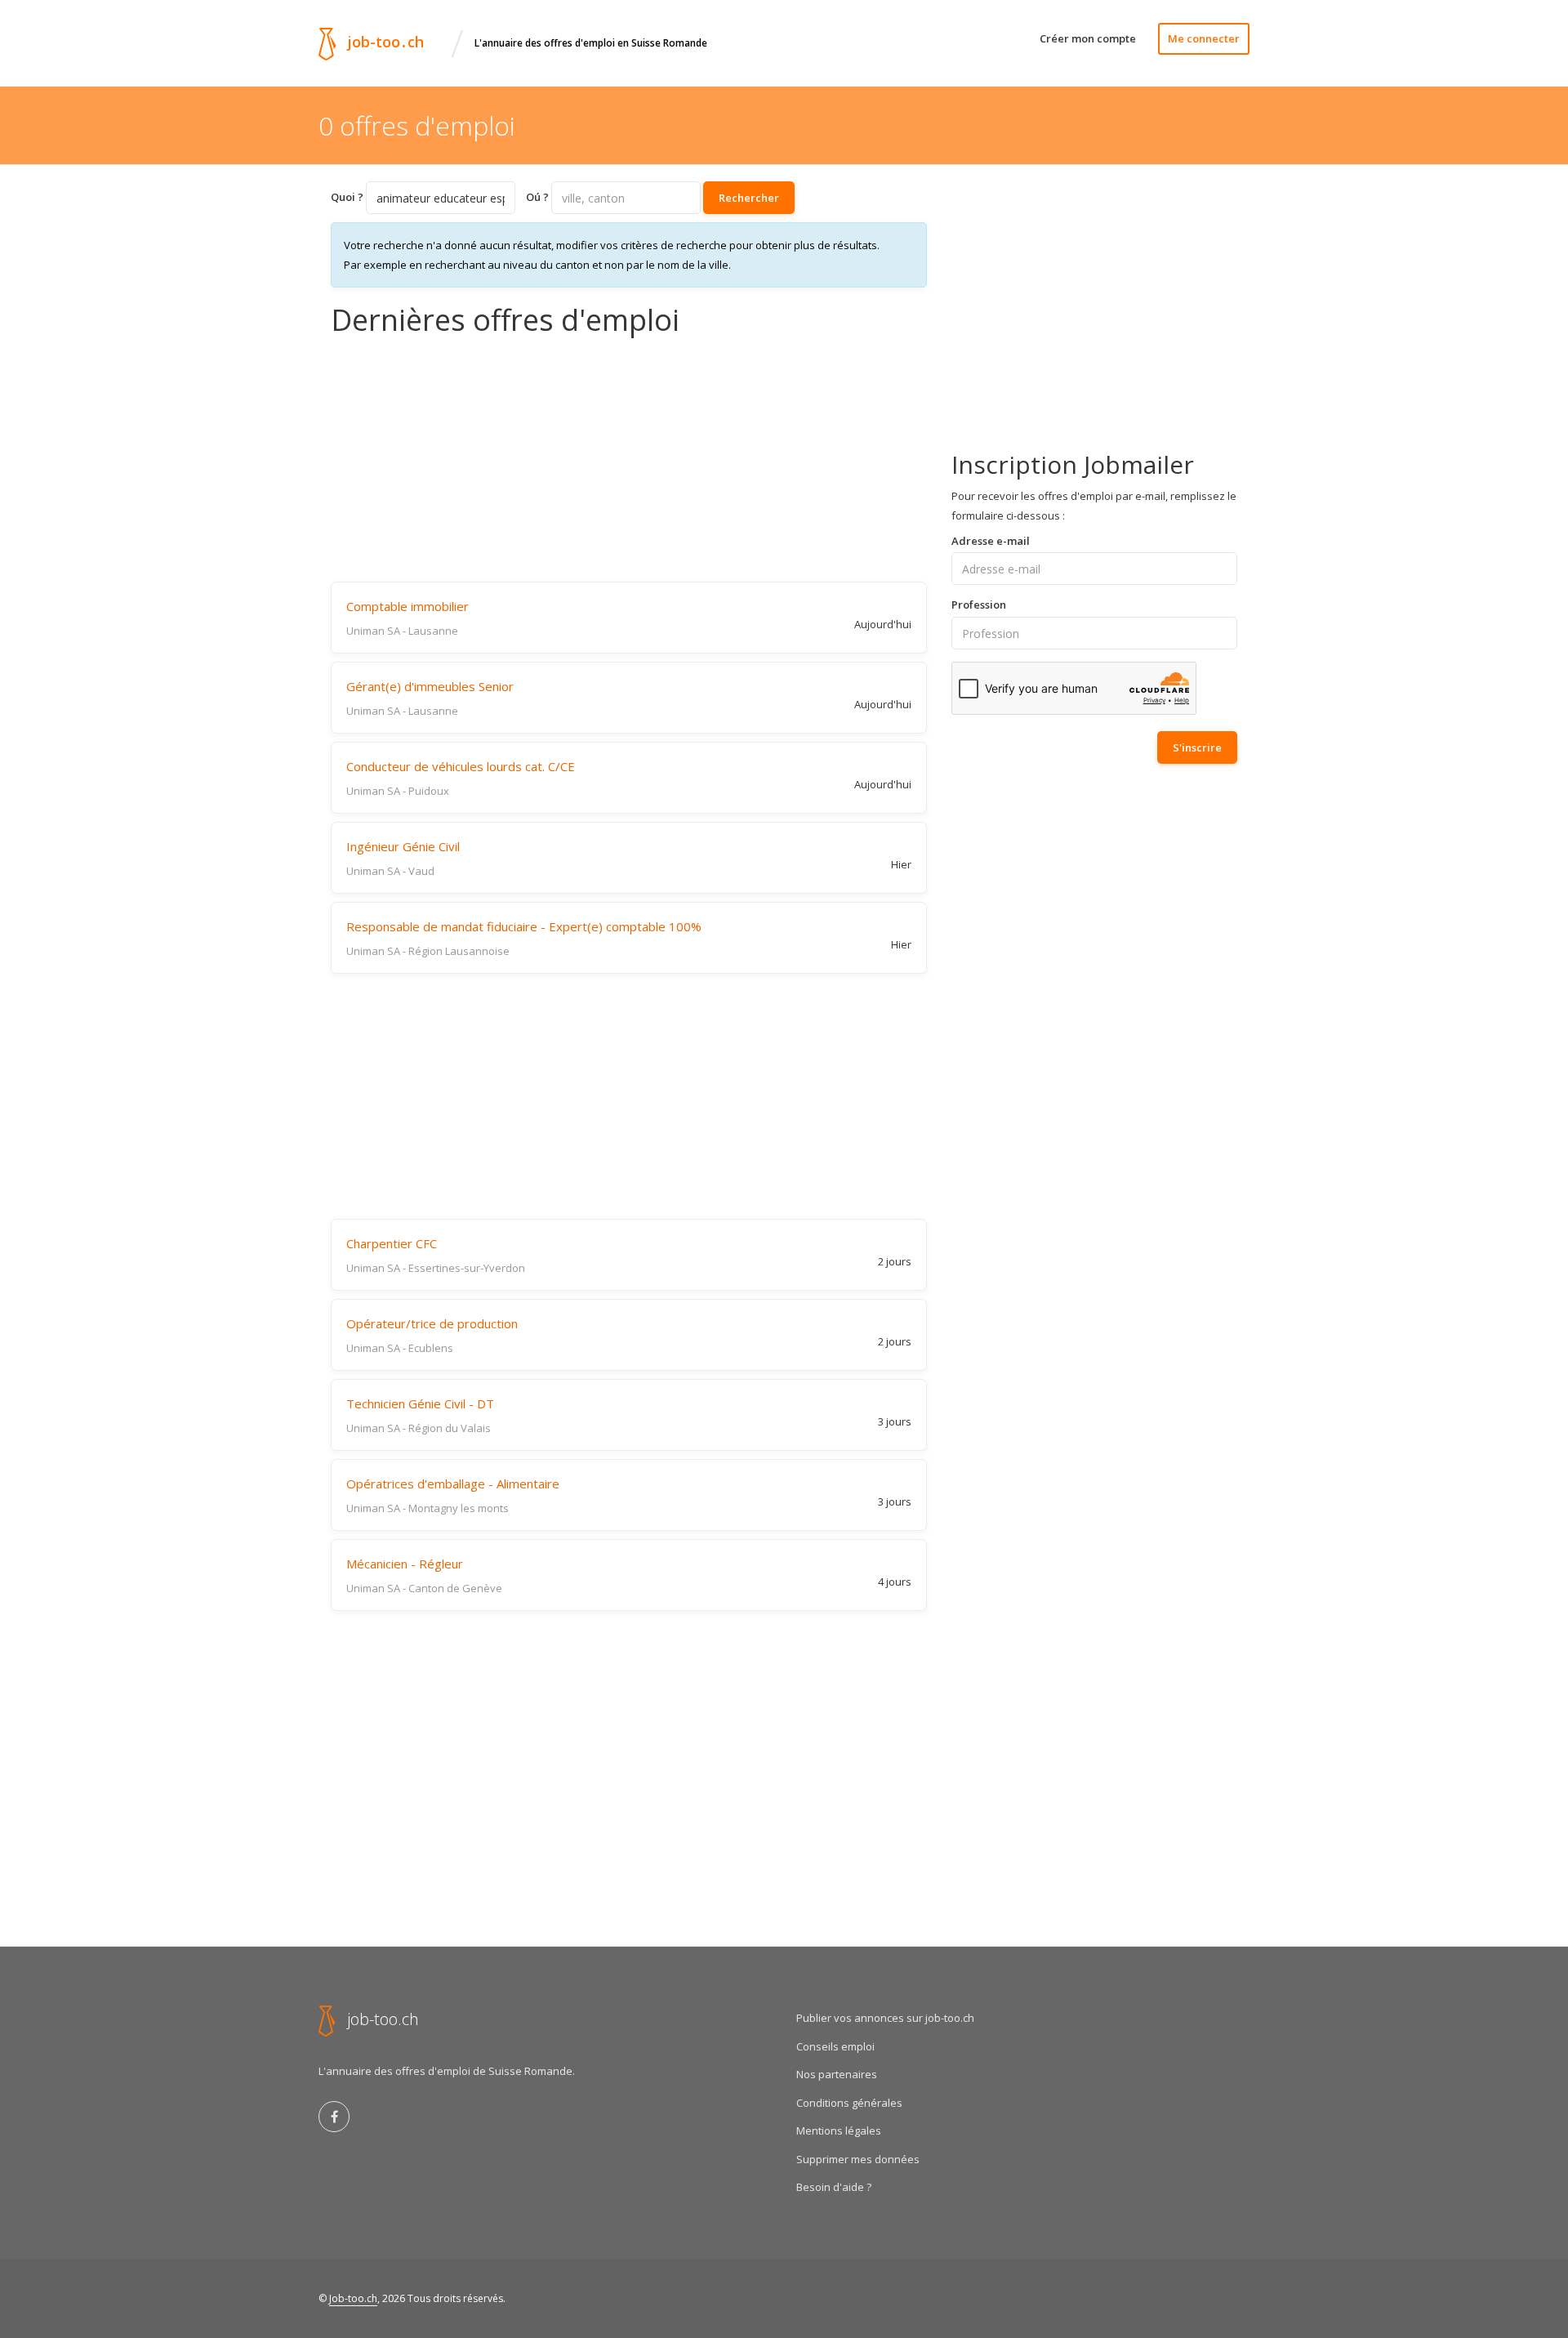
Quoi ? (347, 197)
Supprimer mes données (858, 2159)
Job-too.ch (353, 2298)
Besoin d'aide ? (834, 2187)
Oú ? (537, 197)
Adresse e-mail (991, 541)
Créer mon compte (1088, 38)
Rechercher (749, 198)
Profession (979, 605)
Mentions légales (839, 2131)
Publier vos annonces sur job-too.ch (885, 2018)
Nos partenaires (837, 2074)
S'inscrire (1197, 747)
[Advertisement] (629, 459)
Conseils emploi (835, 2046)
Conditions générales (849, 2103)
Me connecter (1204, 38)
